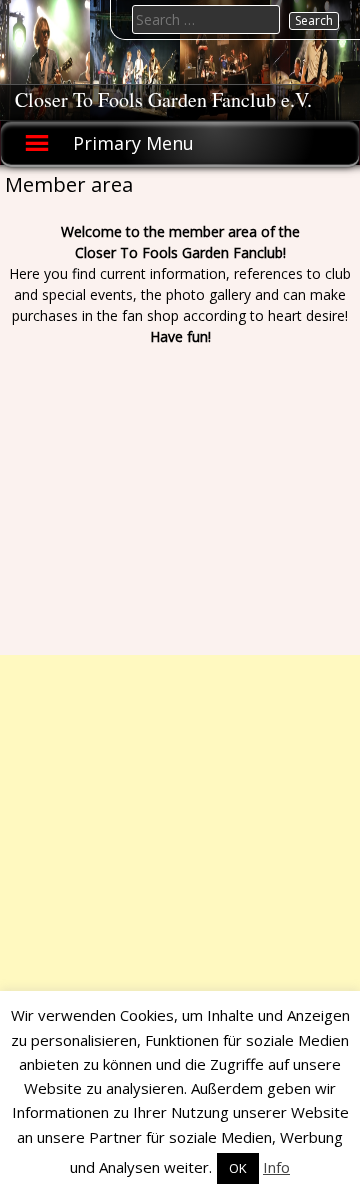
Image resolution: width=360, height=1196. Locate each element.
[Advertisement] (180, 835)
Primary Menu (133, 143)
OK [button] (238, 1168)
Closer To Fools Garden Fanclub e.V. (163, 99)
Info (276, 1167)
